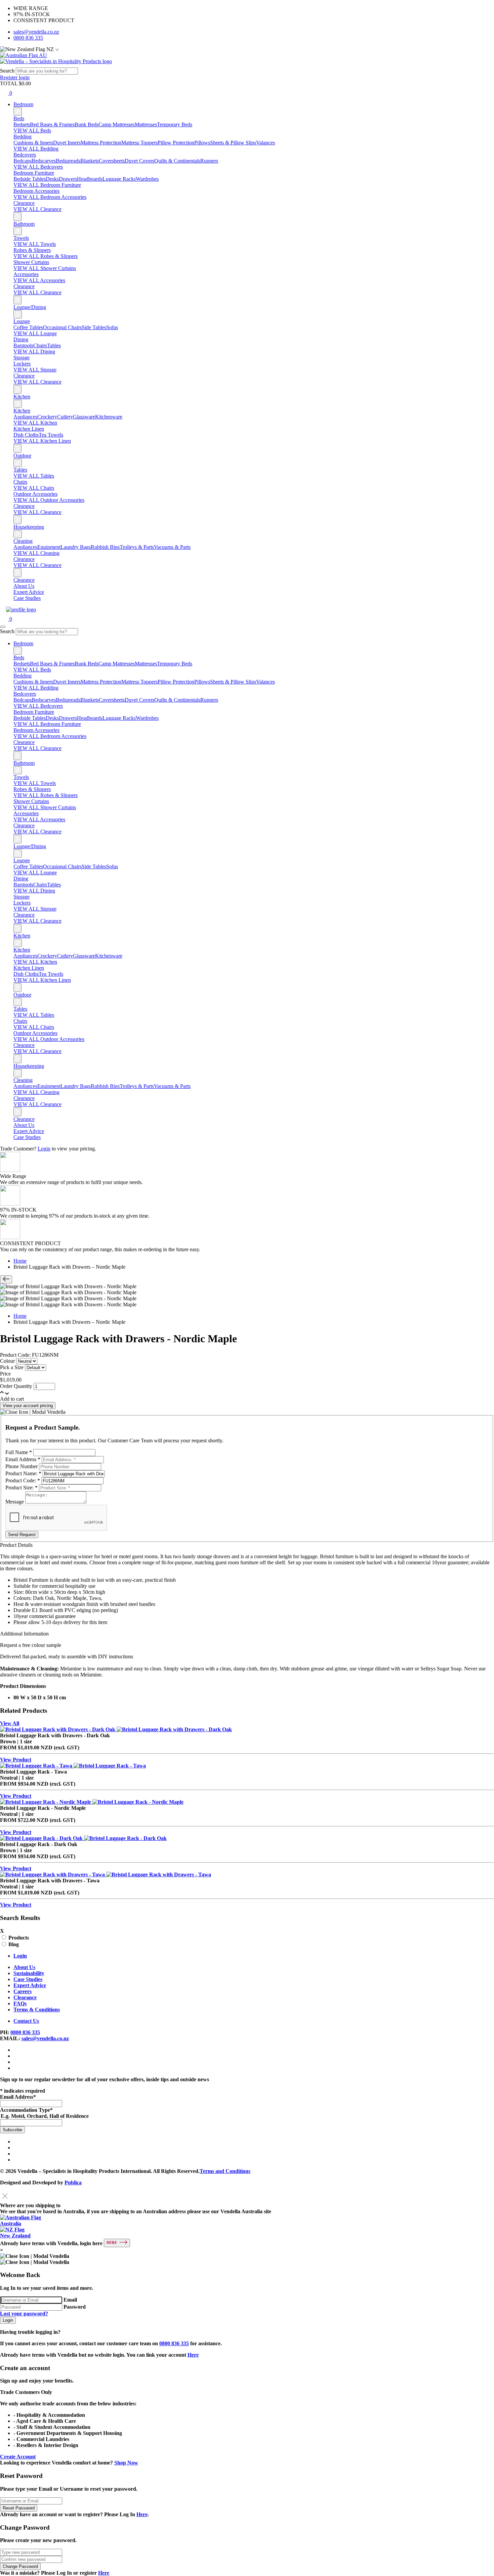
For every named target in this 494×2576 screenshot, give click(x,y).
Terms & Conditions (37, 2010)
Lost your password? (24, 2313)
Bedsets (22, 124)
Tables (54, 345)
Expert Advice (29, 592)
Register (9, 77)
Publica (73, 2182)
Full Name (19, 1452)
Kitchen (22, 397)
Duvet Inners (67, 143)
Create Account (18, 2457)
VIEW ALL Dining (34, 352)
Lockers (22, 364)
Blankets (90, 161)
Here (193, 2355)
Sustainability (29, 1973)
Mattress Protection (101, 143)
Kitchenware (109, 417)
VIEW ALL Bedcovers (38, 167)
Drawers (68, 179)
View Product (16, 1760)
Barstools (23, 345)
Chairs (40, 345)
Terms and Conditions (225, 2171)
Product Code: (23, 1480)
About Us (24, 586)
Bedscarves (44, 161)
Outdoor (22, 456)
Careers (23, 1991)
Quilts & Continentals (177, 161)
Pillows (202, 143)
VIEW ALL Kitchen (35, 423)
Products (19, 1938)
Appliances (25, 417)
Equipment (49, 547)
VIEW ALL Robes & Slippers (46, 256)
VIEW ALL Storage (35, 370)
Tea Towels (51, 435)
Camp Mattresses (117, 124)
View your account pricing (28, 1406)
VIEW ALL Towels (35, 244)
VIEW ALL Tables (34, 476)
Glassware (84, 417)
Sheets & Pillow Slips (233, 143)
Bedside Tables (30, 179)
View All (10, 1723)
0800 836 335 (28, 38)
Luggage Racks (119, 179)
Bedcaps (23, 161)
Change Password (20, 2566)
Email (70, 2300)
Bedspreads (68, 161)
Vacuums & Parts (172, 547)
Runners (209, 161)
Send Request (22, 1535)
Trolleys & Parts (137, 547)
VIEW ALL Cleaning (36, 553)
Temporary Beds (175, 124)
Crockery (47, 417)
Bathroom (24, 224)
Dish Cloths (26, 435)
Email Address (23, 1459)
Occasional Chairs (62, 327)
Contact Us (26, 2021)
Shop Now (126, 2463)
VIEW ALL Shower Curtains (45, 268)
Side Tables (94, 327)
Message (15, 1502)
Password (75, 2307)
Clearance (24, 580)
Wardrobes (147, 179)
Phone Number (22, 1466)
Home (20, 1261)
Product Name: (23, 1473)
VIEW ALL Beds (32, 130)
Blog (14, 1944)
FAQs (20, 2003)
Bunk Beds (87, 124)
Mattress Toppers (139, 143)
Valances (265, 143)
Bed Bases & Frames (52, 124)
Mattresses (146, 124)
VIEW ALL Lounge (35, 333)
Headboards (90, 179)
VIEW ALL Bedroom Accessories (50, 197)
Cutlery (65, 417)
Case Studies (27, 598)
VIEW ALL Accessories (39, 280)
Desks (52, 179)
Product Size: (22, 1488)
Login (44, 1149)
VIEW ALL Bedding (36, 149)
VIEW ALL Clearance (37, 209)
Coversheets (112, 161)
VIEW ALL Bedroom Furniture (47, 185)
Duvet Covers (139, 161)
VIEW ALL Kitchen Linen (42, 441)
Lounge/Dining (30, 307)
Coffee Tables (28, 327)
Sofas (112, 327)
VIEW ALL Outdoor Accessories (49, 500)
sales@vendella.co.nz (36, 32)
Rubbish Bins (105, 547)
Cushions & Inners (33, 143)
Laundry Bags (76, 547)
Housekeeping (29, 527)
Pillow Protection (176, 143)
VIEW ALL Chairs (34, 488)
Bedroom (23, 104)
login (24, 77)
